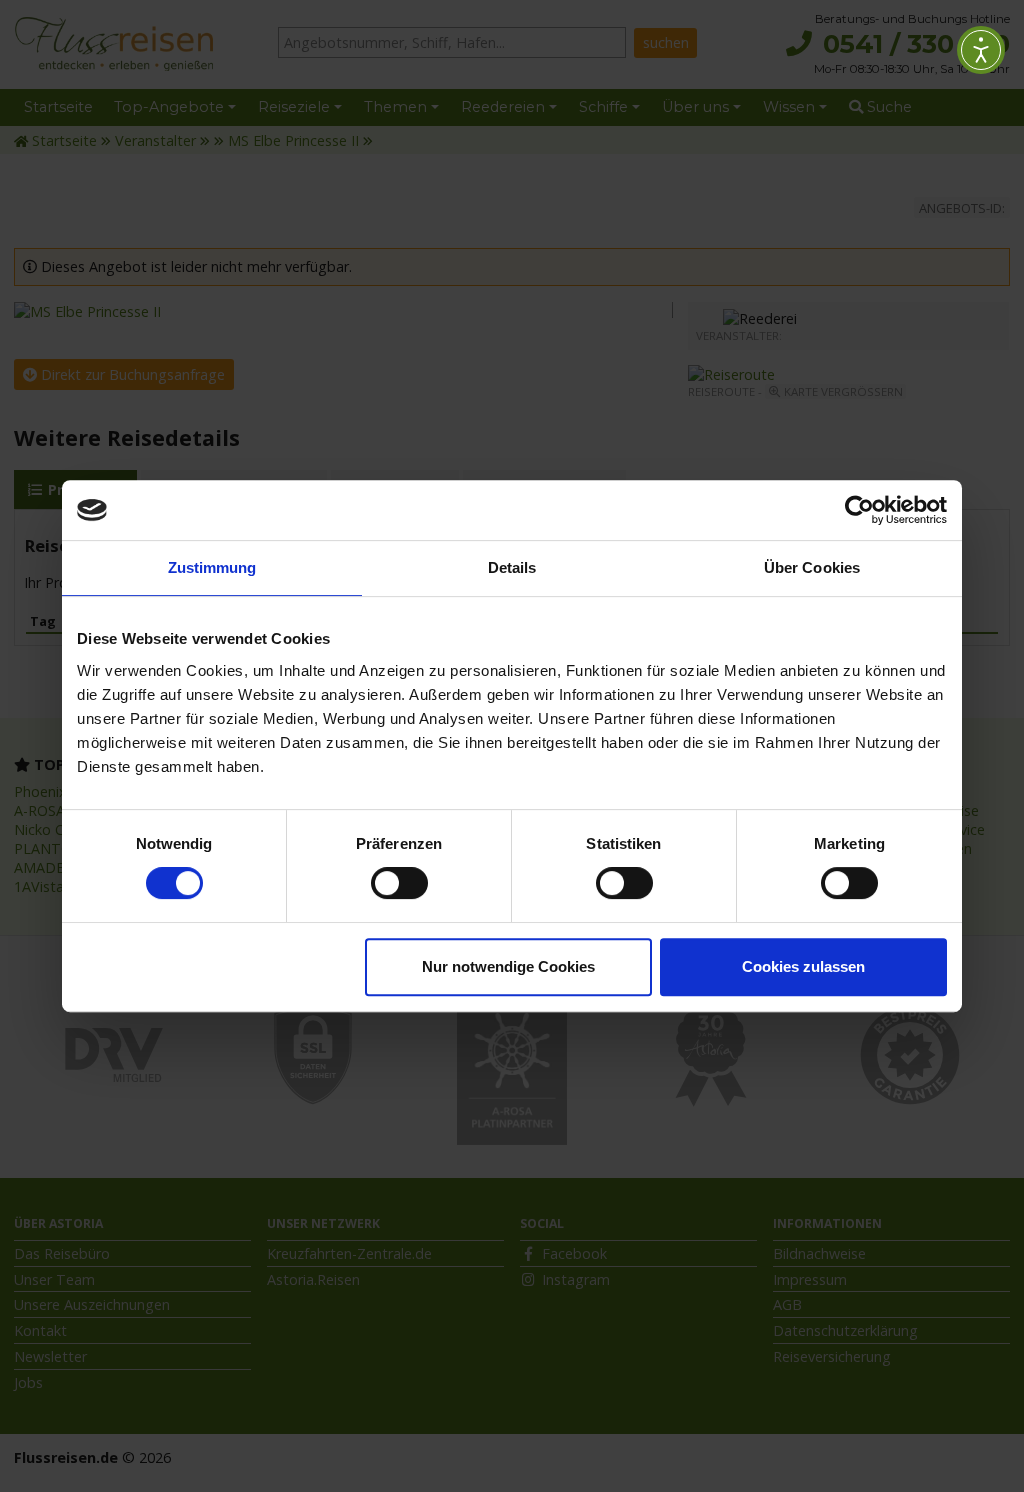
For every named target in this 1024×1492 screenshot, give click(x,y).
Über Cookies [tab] (812, 567)
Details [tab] (512, 567)
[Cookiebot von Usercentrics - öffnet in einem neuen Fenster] (859, 510)
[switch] (399, 883)
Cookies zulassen (803, 966)
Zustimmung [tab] (212, 567)
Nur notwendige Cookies (508, 966)
